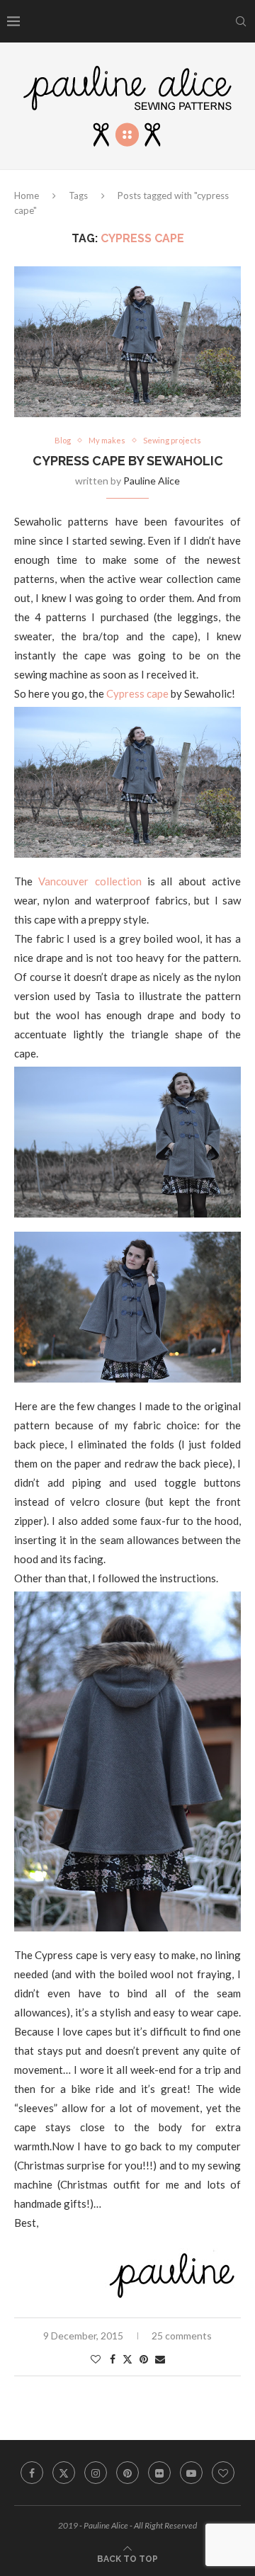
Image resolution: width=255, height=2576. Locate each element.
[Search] (241, 21)
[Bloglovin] (223, 2473)
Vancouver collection (90, 881)
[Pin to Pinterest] (144, 2359)
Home (27, 195)
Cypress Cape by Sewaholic (128, 461)
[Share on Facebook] (113, 2359)
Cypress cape (137, 693)
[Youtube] (191, 2473)
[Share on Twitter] (127, 2359)
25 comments (182, 2336)
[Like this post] (96, 2359)
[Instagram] (96, 2473)
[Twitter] (64, 2473)
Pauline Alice (152, 481)
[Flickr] (159, 2473)
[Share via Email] (160, 2359)
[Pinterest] (127, 2473)
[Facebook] (32, 2473)
